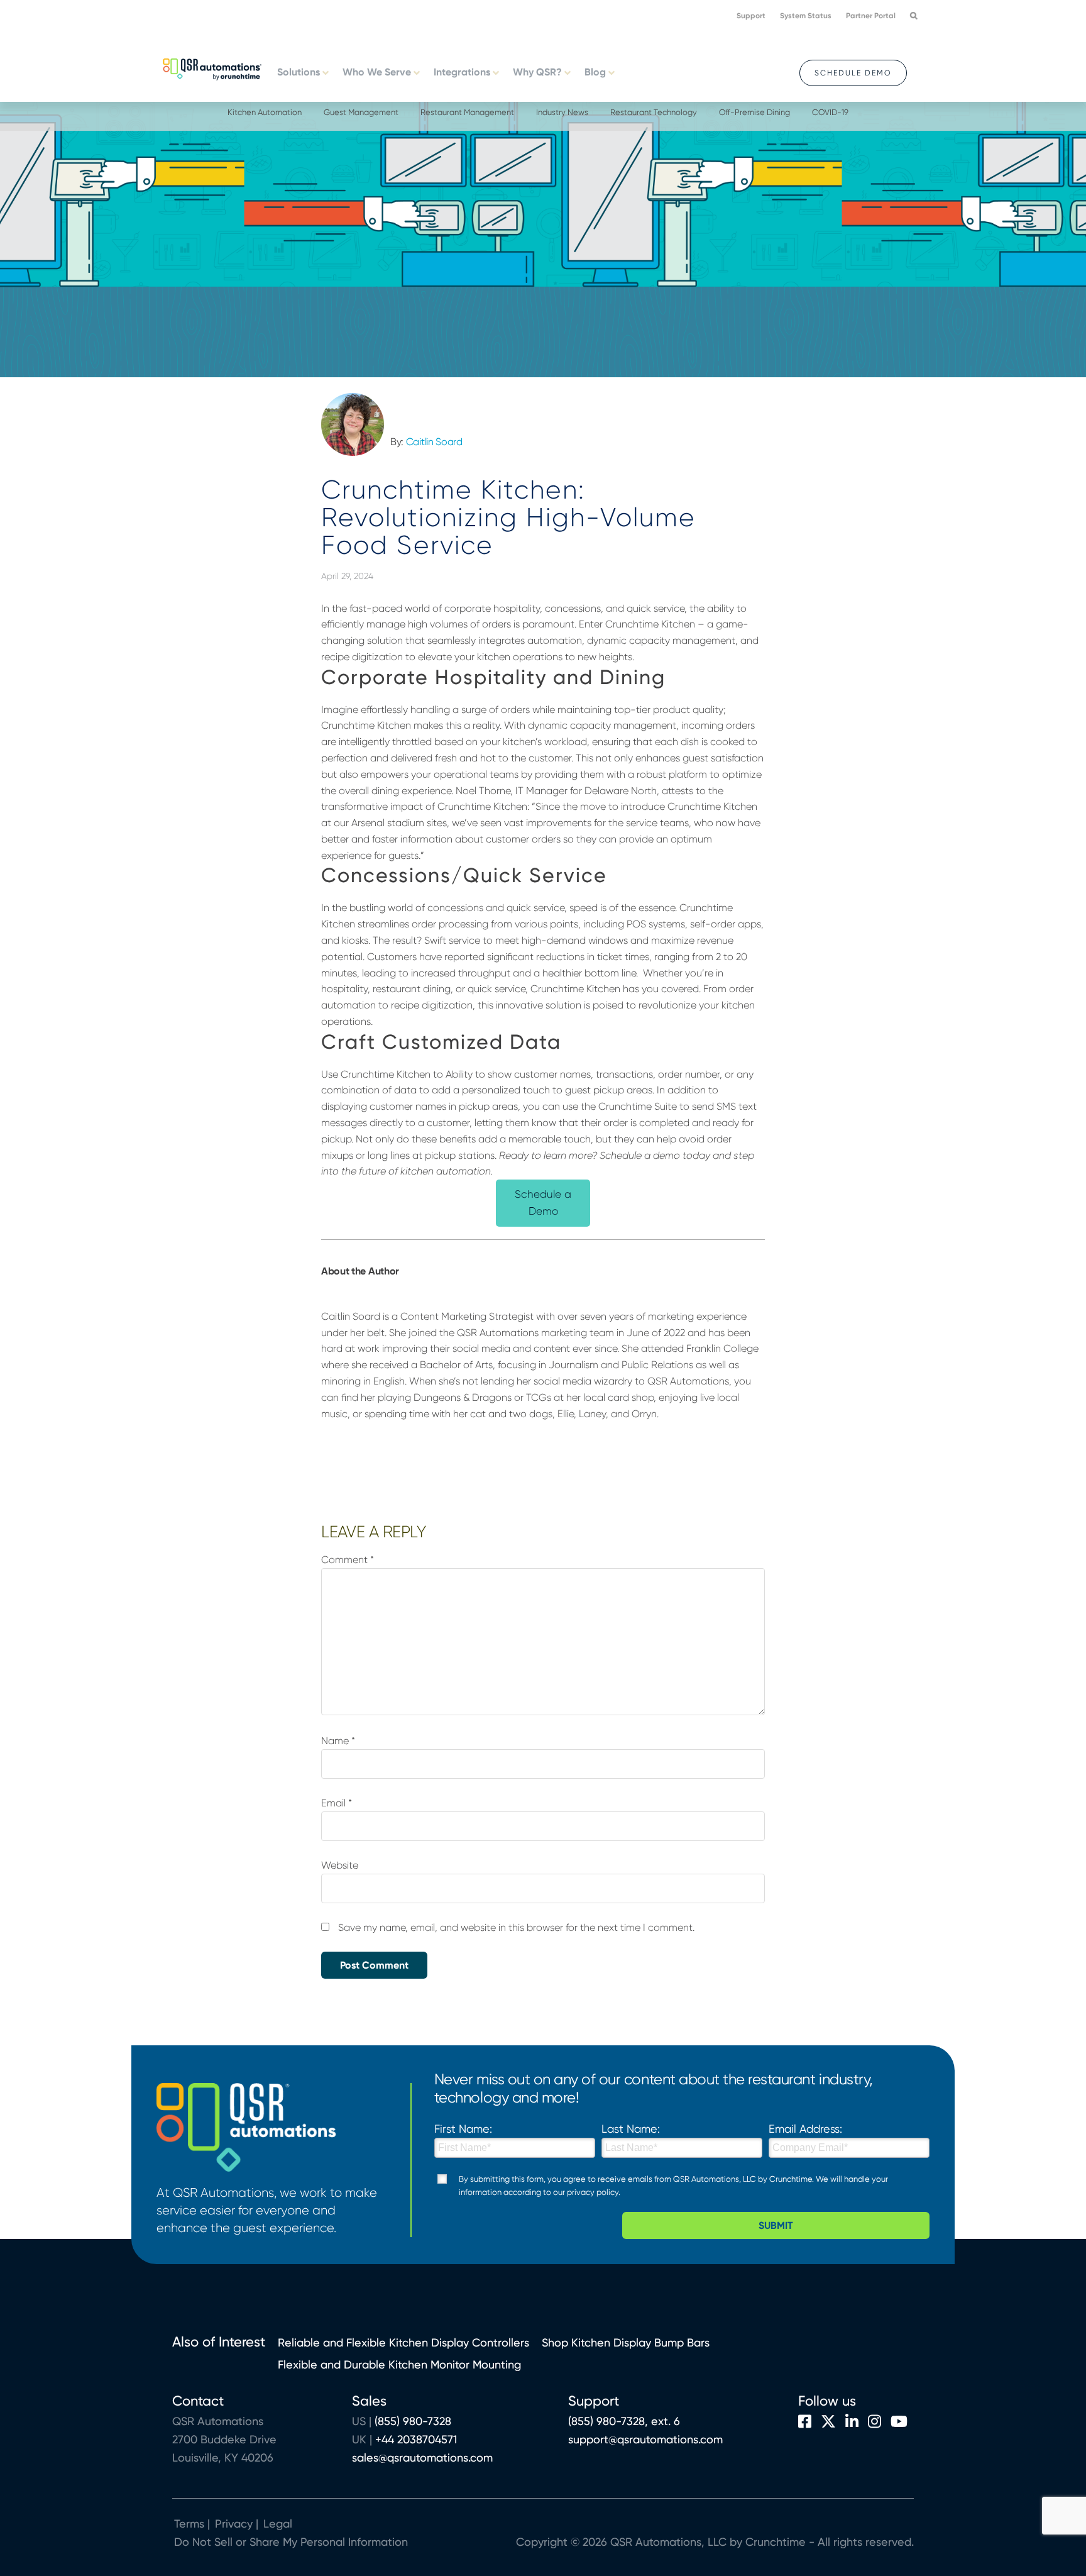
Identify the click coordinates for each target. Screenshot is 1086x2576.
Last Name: (631, 2129)
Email (337, 1803)
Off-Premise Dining (754, 112)
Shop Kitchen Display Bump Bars (626, 2342)
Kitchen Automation (265, 112)
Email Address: (805, 2129)
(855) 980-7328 (413, 2421)
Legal (276, 2523)
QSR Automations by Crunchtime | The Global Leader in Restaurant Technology (212, 68)
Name (338, 1741)
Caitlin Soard (434, 442)
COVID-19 (830, 112)
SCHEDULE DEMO (853, 73)
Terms (189, 2523)
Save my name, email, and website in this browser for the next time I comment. (516, 1927)
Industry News (562, 112)
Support (751, 16)
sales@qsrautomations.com (422, 2457)
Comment (348, 1560)
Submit (776, 2225)
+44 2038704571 (416, 2439)
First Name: (463, 2129)
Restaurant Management (467, 112)
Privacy (234, 2523)
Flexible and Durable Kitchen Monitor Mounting (399, 2364)
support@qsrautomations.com (645, 2439)
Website (340, 1865)
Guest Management (361, 112)
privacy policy (593, 2192)
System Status (806, 16)
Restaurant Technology (654, 112)
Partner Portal (871, 16)
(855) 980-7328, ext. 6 (624, 2421)
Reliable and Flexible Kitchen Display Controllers (403, 2342)
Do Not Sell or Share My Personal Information (291, 2542)
